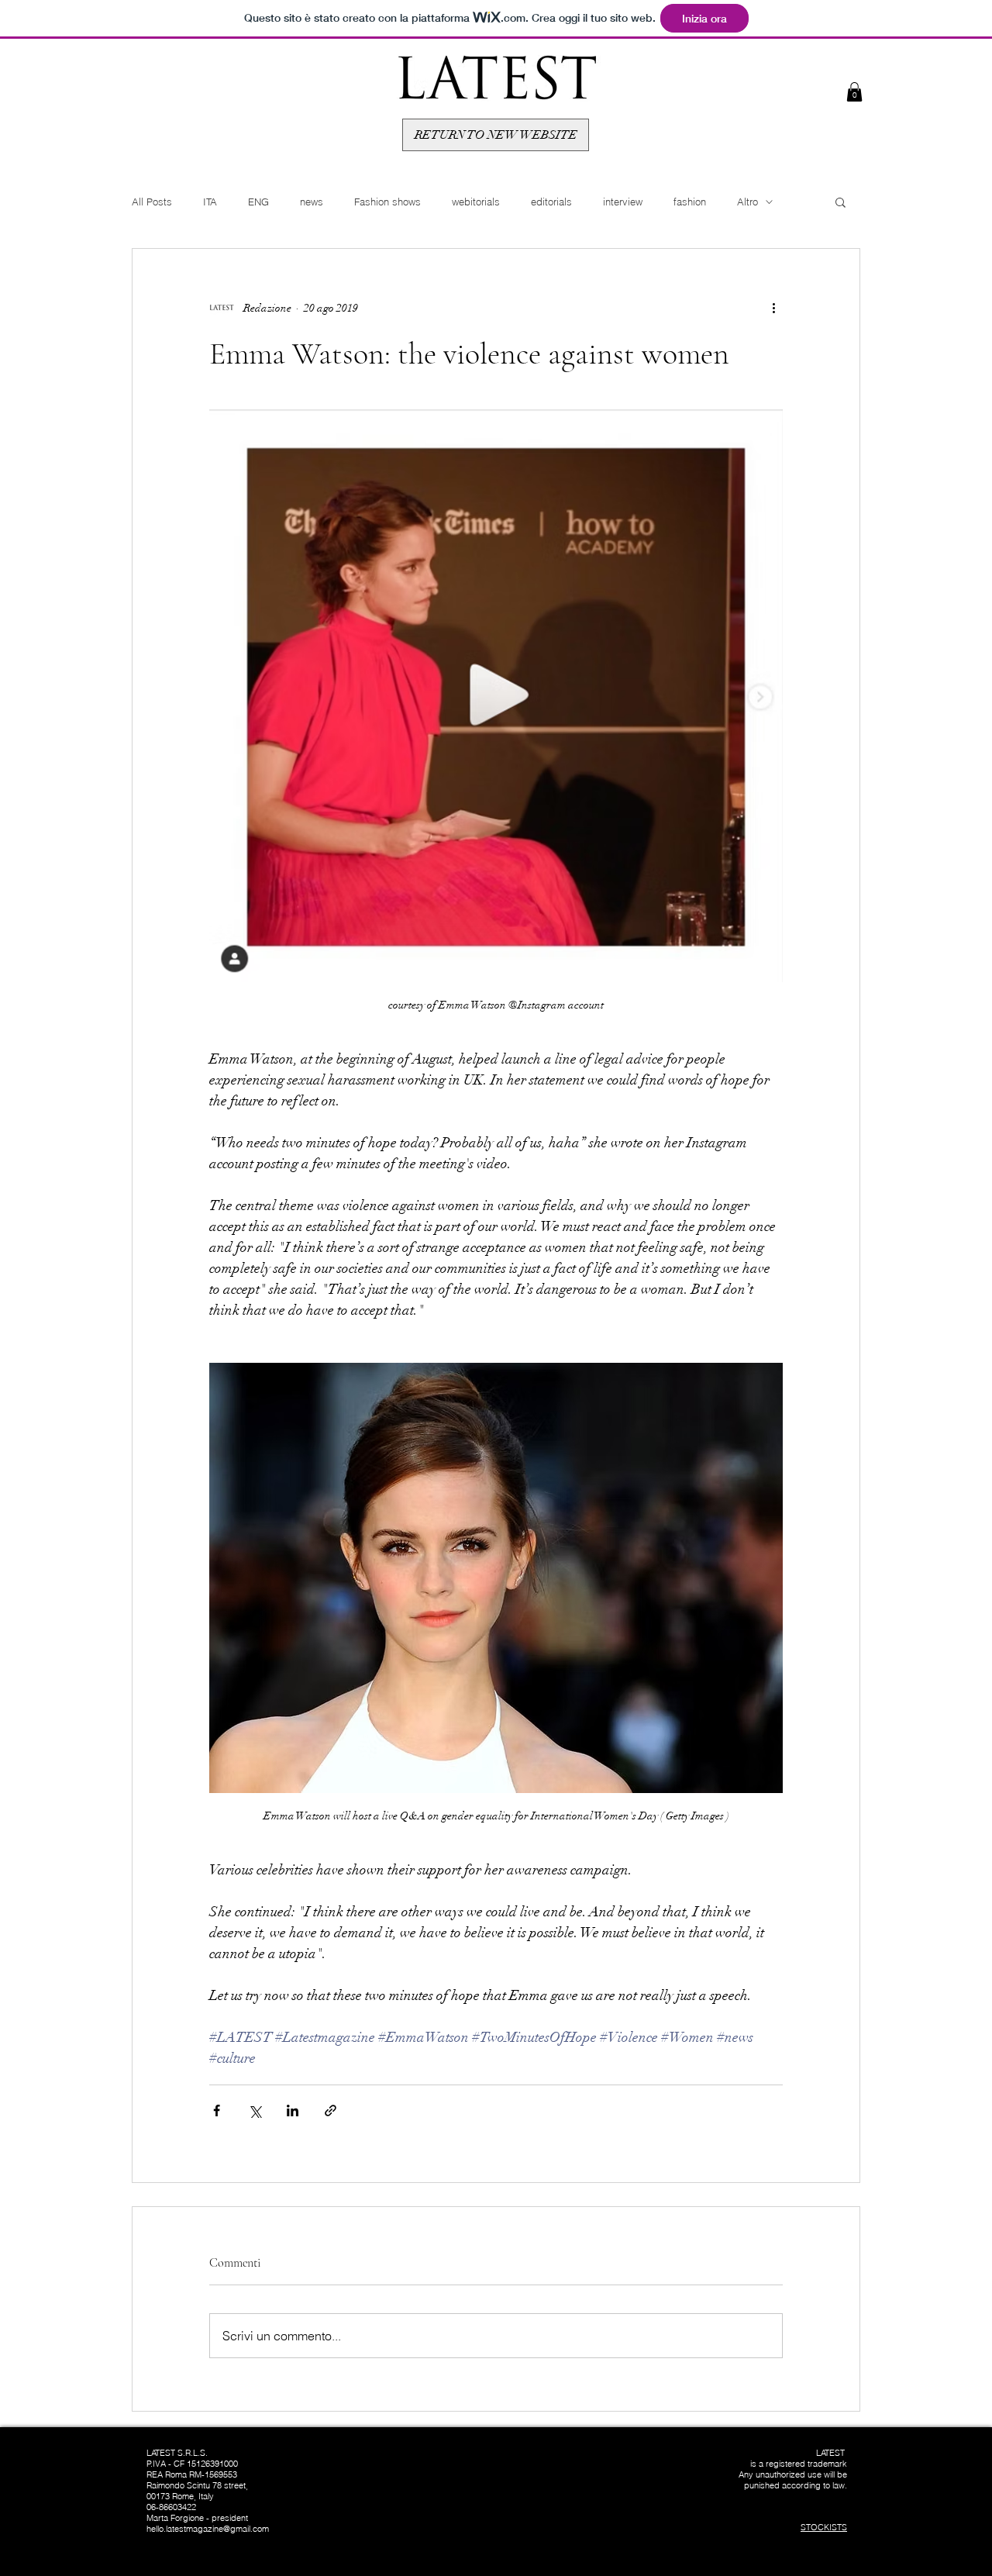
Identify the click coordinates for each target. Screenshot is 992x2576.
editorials (551, 202)
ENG (258, 202)
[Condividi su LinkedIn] (293, 2110)
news (312, 202)
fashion (690, 202)
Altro (747, 202)
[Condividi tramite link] (331, 2110)
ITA (210, 202)
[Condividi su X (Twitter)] (255, 2110)
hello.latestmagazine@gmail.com (208, 2529)
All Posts (152, 202)
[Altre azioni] (773, 308)
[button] (854, 92)
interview (623, 202)
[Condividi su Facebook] (217, 2110)
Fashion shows (387, 202)
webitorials (476, 202)
